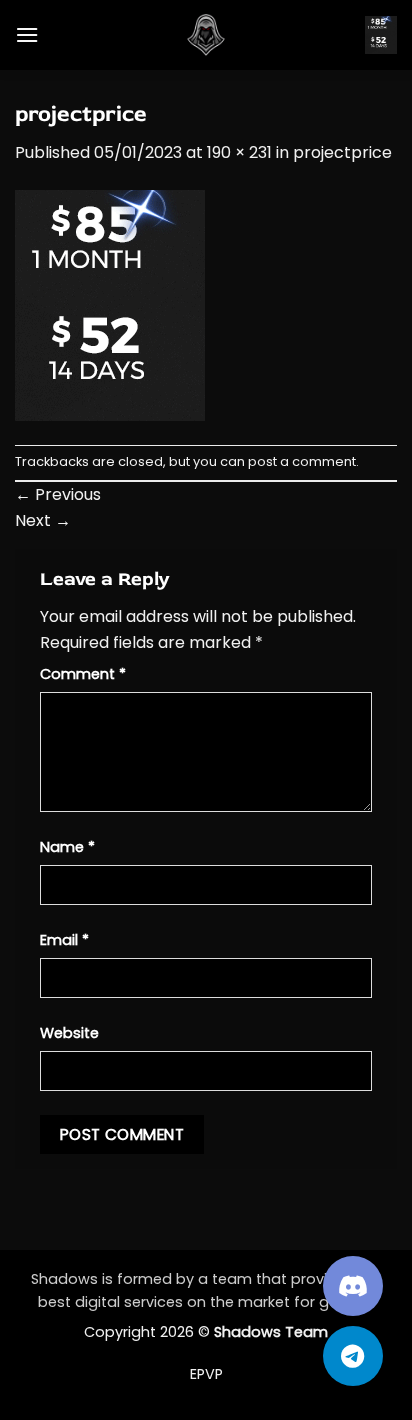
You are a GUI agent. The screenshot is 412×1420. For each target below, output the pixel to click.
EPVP (206, 1374)
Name (67, 847)
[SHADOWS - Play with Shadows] (206, 35)
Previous (58, 494)
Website (69, 1033)
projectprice (342, 152)
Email (64, 940)
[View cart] (381, 35)
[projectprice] (110, 304)
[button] (27, 34)
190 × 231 (239, 152)
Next (43, 520)
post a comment (302, 461)
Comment (83, 674)
